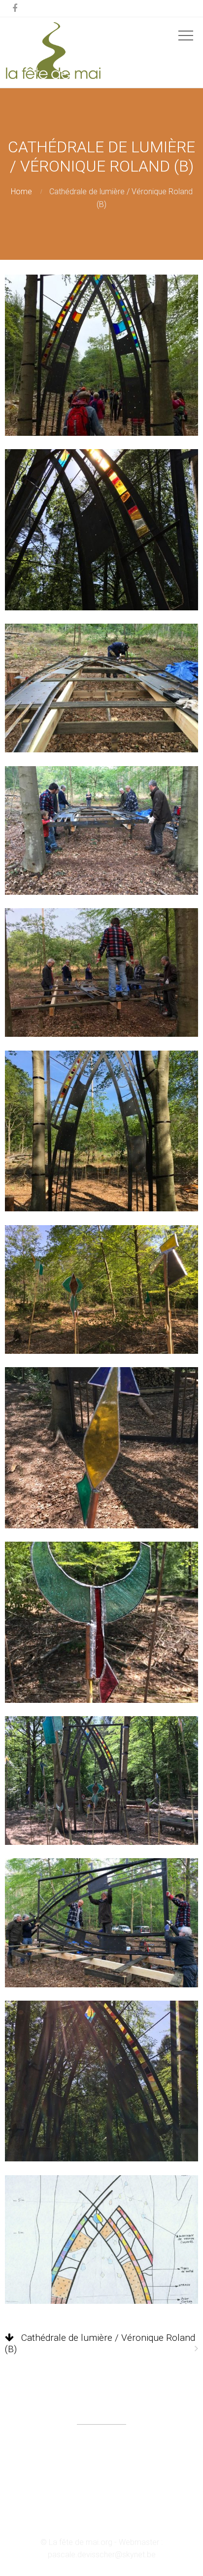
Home (21, 192)
